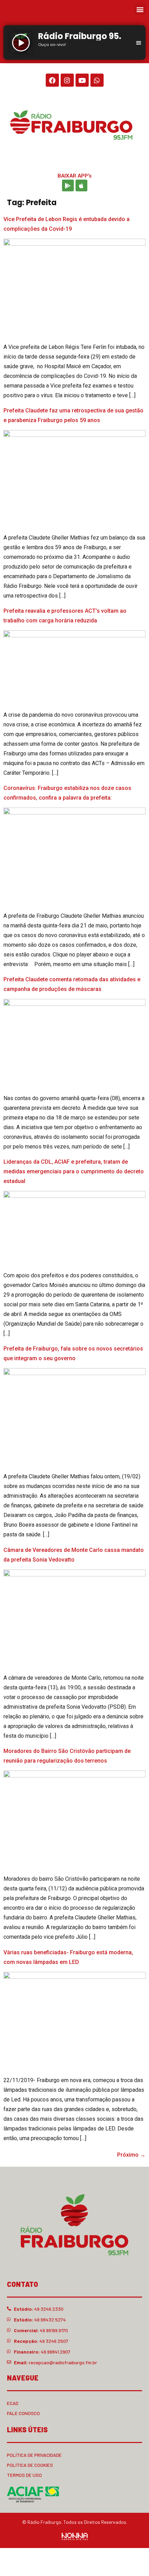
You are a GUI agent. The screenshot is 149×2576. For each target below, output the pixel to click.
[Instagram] (67, 80)
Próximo (131, 2155)
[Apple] (81, 185)
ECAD (13, 2403)
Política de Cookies (30, 2465)
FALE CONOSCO (23, 2413)
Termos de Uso (24, 2475)
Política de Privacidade (34, 2455)
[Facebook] (52, 80)
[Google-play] (68, 185)
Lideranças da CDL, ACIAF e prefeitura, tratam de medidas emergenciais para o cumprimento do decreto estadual (74, 1171)
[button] (140, 9)
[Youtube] (82, 80)
